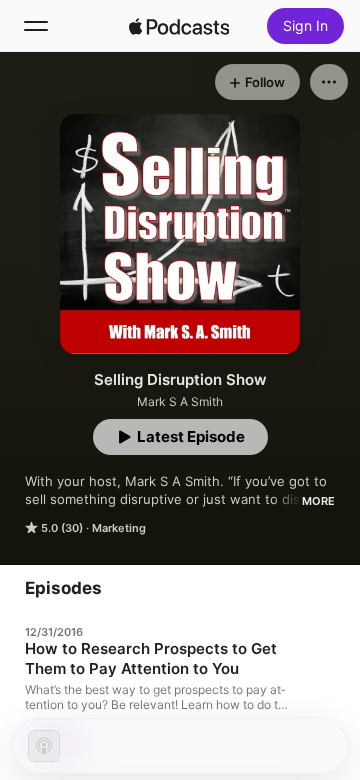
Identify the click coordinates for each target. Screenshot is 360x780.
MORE (318, 501)
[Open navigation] (36, 26)
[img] (179, 26)
